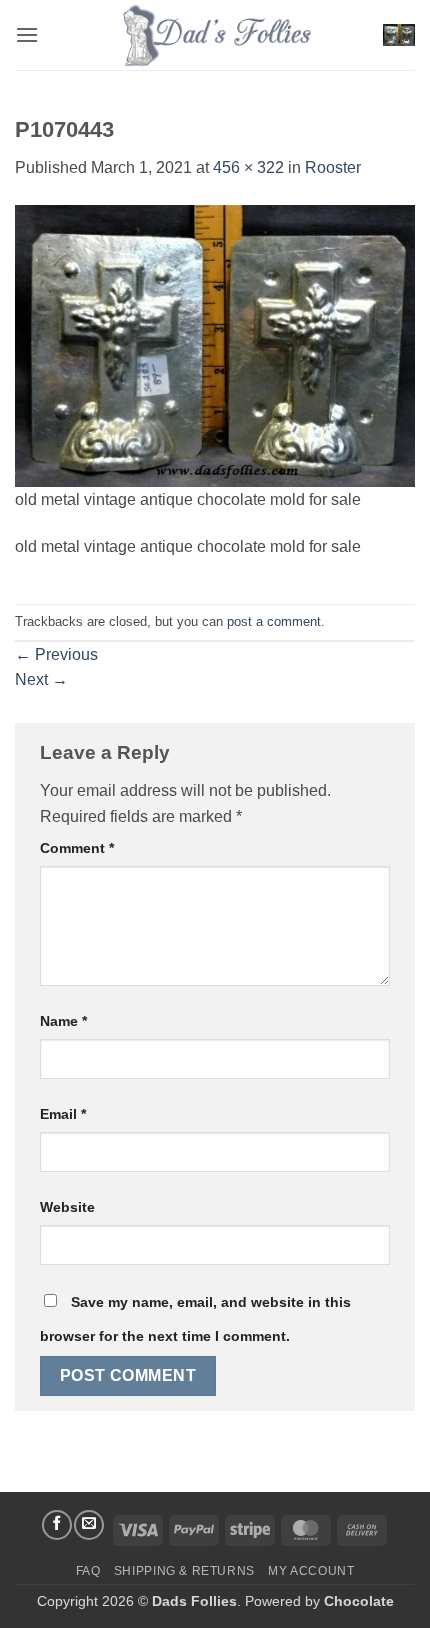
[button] (27, 34)
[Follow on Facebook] (57, 1525)
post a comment (274, 621)
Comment (77, 848)
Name (63, 1021)
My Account (311, 1571)
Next (41, 679)
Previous (56, 654)
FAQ (88, 1571)
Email (63, 1114)
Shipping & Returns (184, 1571)
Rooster (333, 167)
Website (67, 1207)
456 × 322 (248, 167)
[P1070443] (215, 344)
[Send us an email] (89, 1525)
